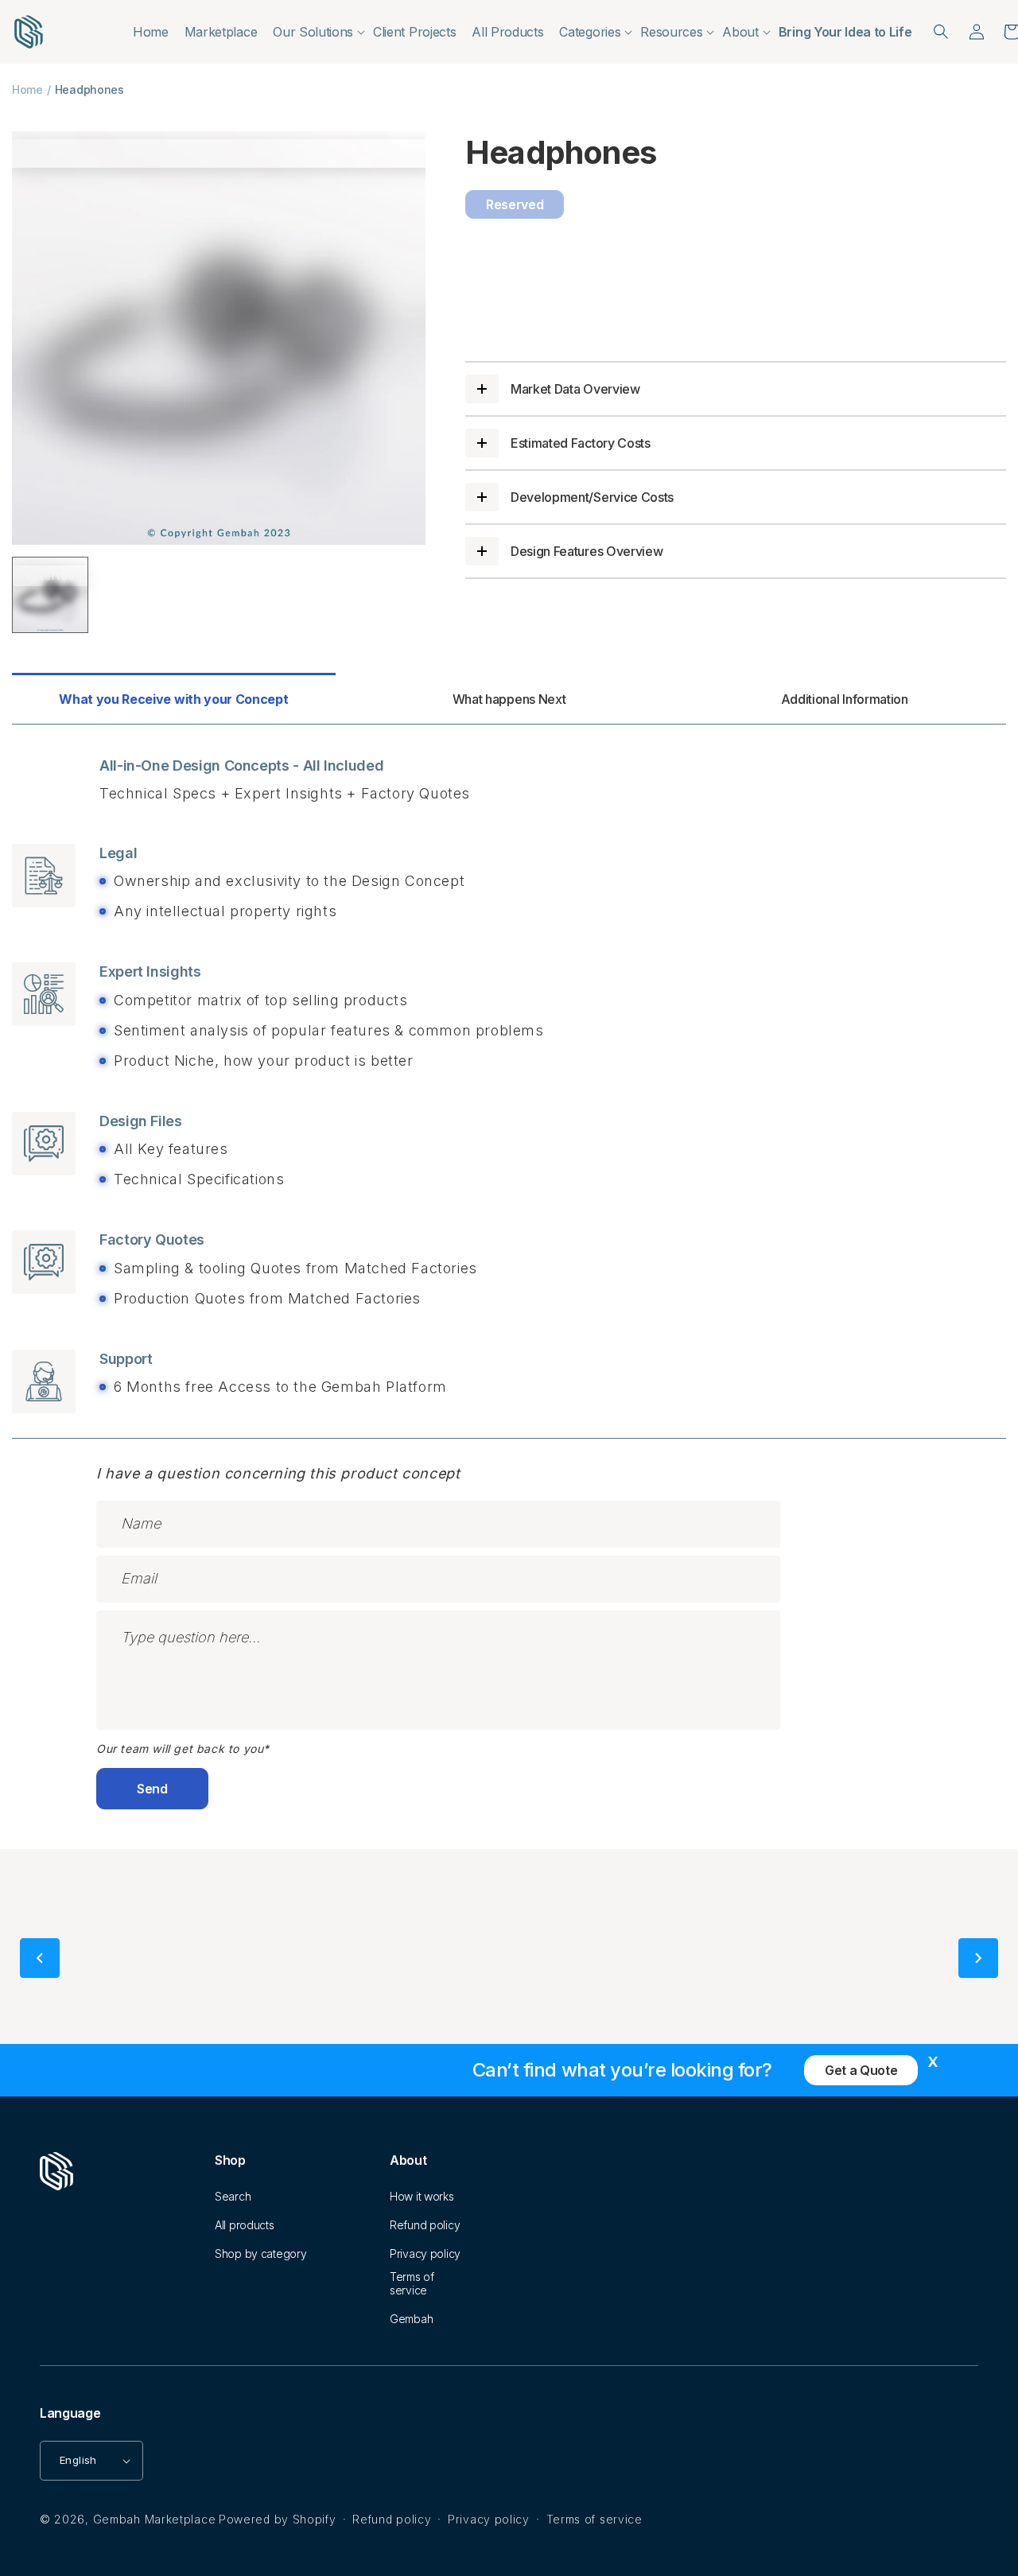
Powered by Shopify (278, 2519)
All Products (507, 32)
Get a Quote (861, 2070)
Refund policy (425, 2225)
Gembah (411, 2319)
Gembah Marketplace (155, 2519)
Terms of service (412, 2283)
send (152, 1789)
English (78, 2460)
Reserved (515, 204)
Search (233, 2196)
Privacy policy (425, 2254)
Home (151, 32)
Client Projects (414, 32)
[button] (315, 32)
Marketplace (221, 32)
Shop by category (261, 2254)
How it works (422, 2196)
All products (245, 2225)
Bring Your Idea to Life (845, 32)
